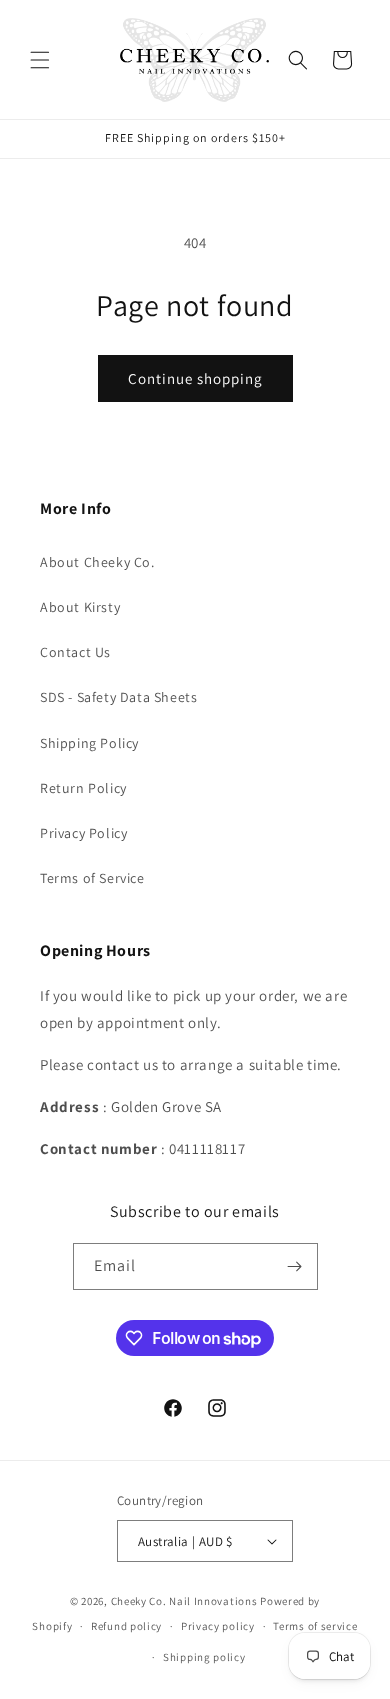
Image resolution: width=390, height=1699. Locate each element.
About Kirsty (80, 607)
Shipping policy (204, 1657)
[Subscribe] (295, 1266)
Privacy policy (218, 1626)
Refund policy (126, 1626)
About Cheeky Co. (97, 562)
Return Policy (83, 788)
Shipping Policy (89, 743)
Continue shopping (195, 378)
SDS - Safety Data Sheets (118, 697)
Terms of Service (92, 878)
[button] (40, 60)
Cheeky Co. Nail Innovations (184, 1601)
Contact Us (75, 652)
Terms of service (315, 1626)
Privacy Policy (83, 833)
